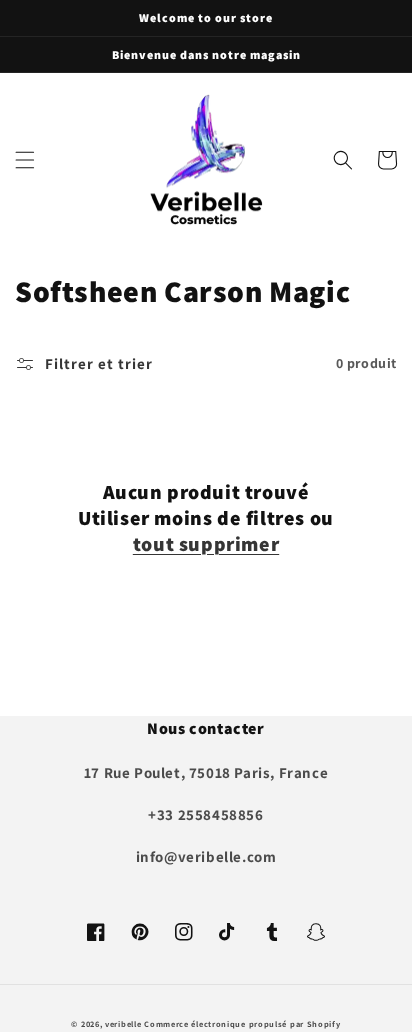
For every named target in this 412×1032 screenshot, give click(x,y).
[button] (25, 160)
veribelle (123, 1023)
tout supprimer (206, 544)
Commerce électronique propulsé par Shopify (242, 1023)
